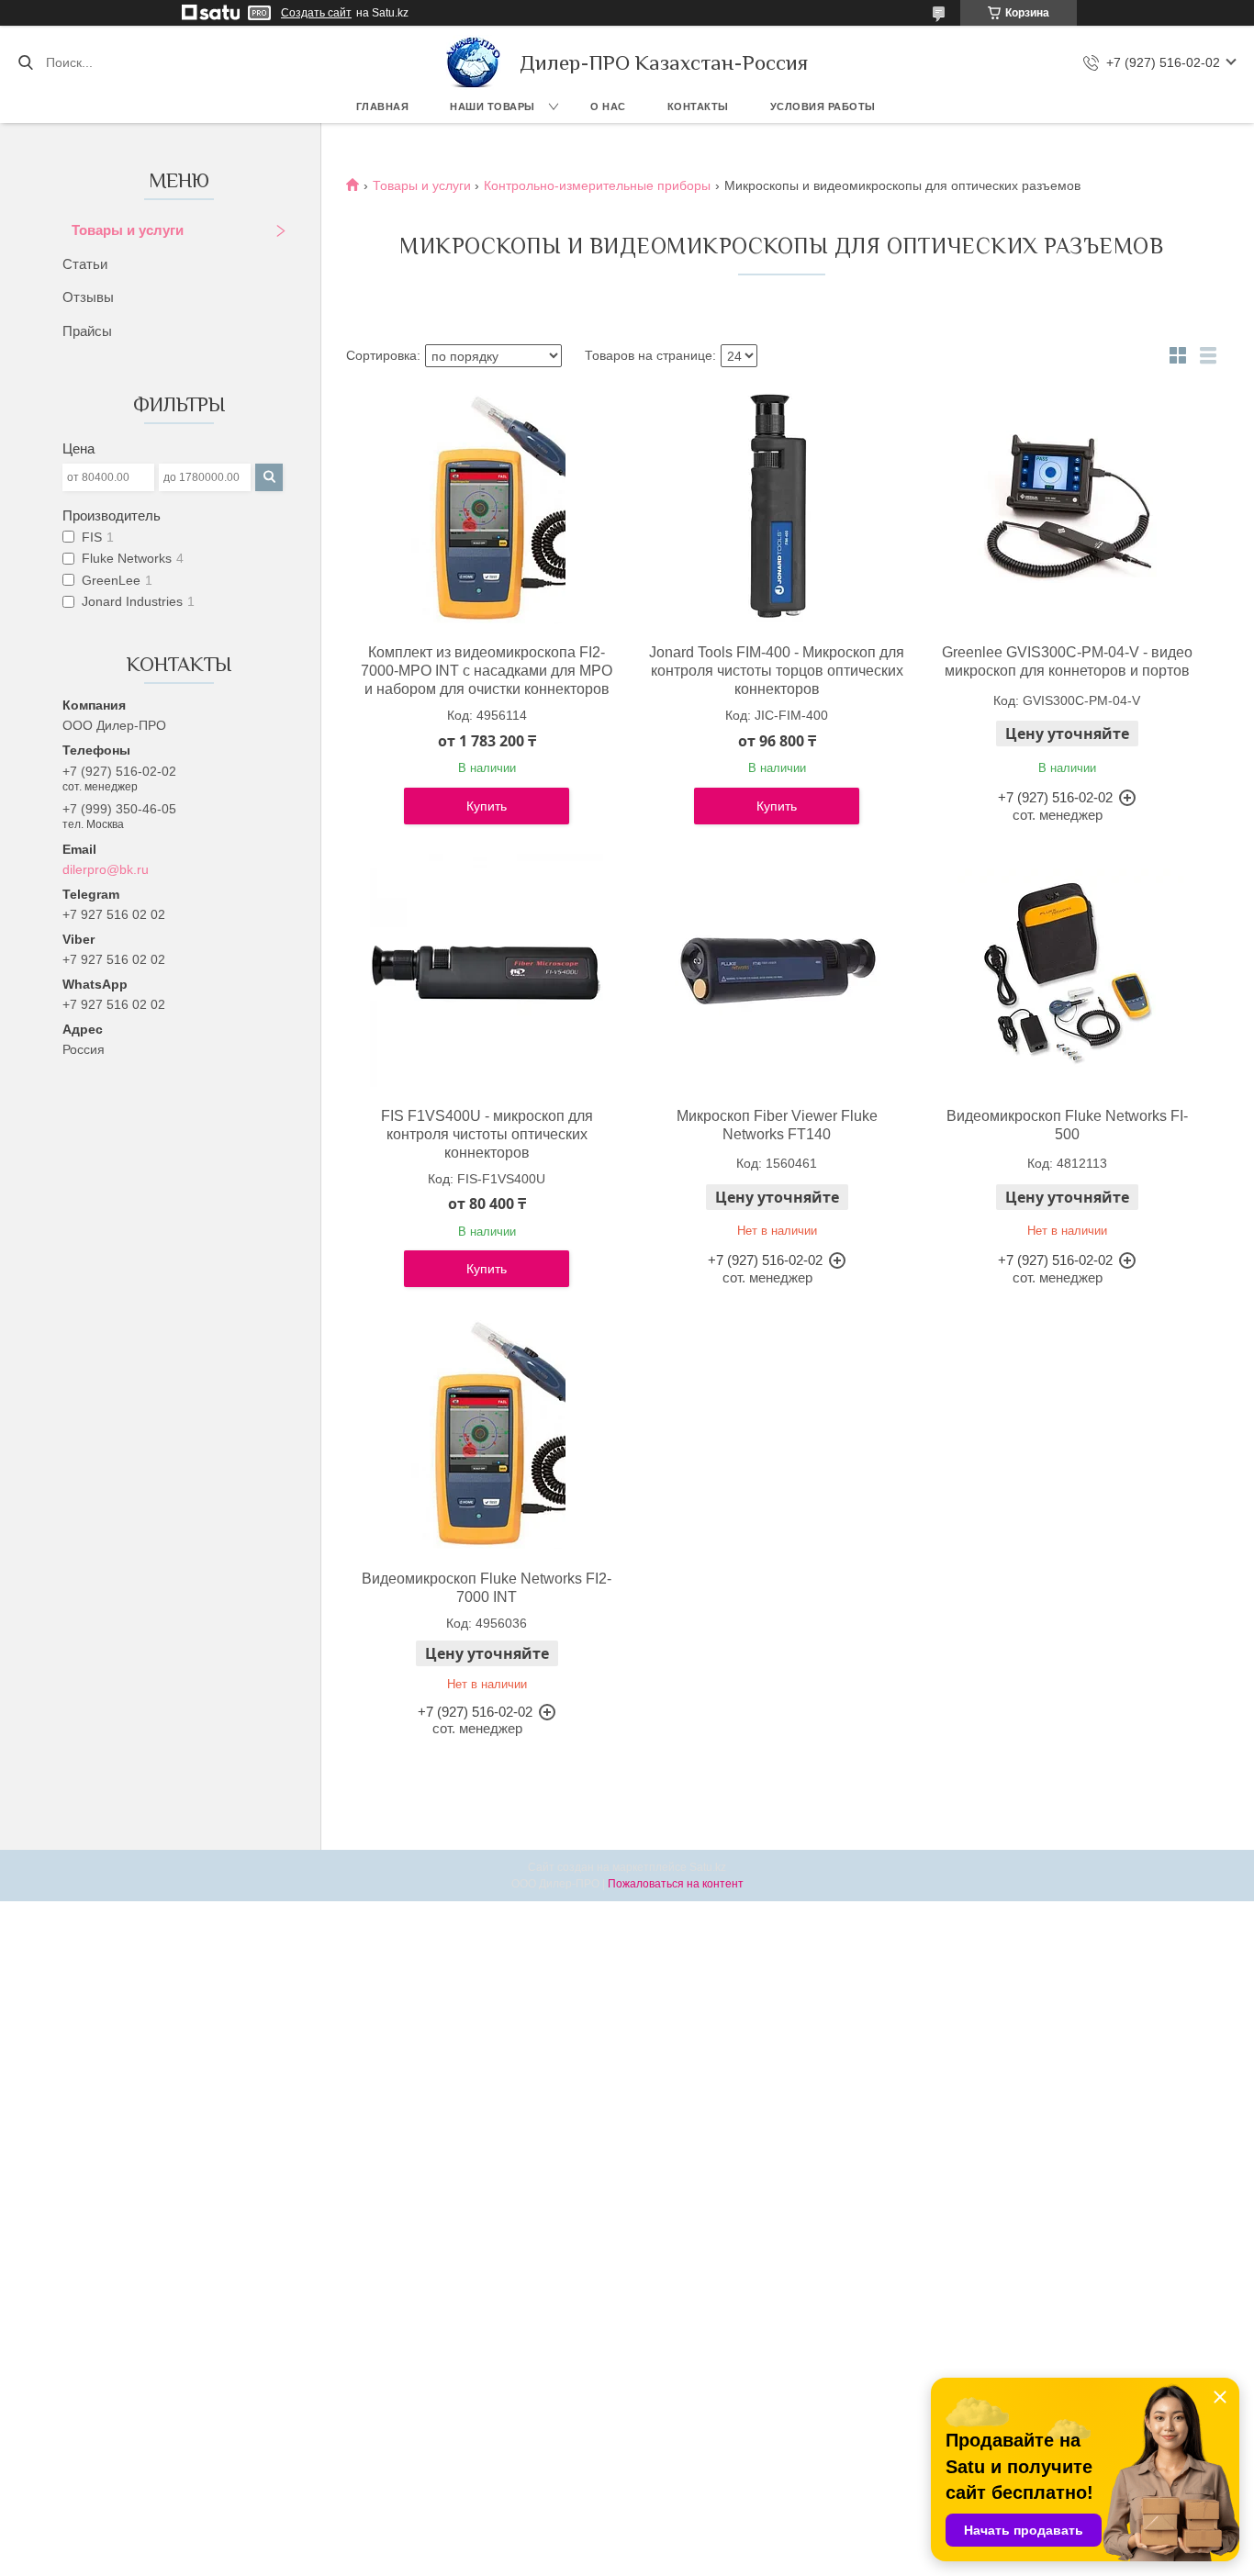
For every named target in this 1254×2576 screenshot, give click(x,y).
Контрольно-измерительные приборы (597, 185)
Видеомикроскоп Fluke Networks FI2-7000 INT (487, 1588)
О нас (608, 106)
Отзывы (88, 297)
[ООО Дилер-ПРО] (474, 62)
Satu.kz (708, 1867)
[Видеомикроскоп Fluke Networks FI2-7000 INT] (487, 1433)
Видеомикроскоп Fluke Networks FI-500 (1067, 1125)
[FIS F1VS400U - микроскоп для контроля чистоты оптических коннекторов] (487, 970)
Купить (487, 806)
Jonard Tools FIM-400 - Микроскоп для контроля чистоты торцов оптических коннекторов (777, 671)
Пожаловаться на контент (676, 1884)
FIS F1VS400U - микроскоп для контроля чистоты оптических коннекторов (487, 1134)
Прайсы (87, 331)
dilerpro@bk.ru (106, 869)
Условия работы (823, 106)
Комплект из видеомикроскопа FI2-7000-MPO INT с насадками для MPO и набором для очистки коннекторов (487, 671)
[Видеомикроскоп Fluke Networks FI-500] (1067, 970)
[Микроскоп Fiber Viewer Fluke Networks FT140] (777, 970)
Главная (383, 106)
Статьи (85, 264)
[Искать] (25, 62)
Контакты (698, 106)
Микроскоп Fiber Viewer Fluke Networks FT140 (777, 1125)
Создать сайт (316, 13)
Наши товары (493, 106)
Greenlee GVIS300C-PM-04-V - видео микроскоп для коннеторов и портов (1067, 661)
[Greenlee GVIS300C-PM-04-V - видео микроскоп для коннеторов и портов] (1067, 507)
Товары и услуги (128, 230)
